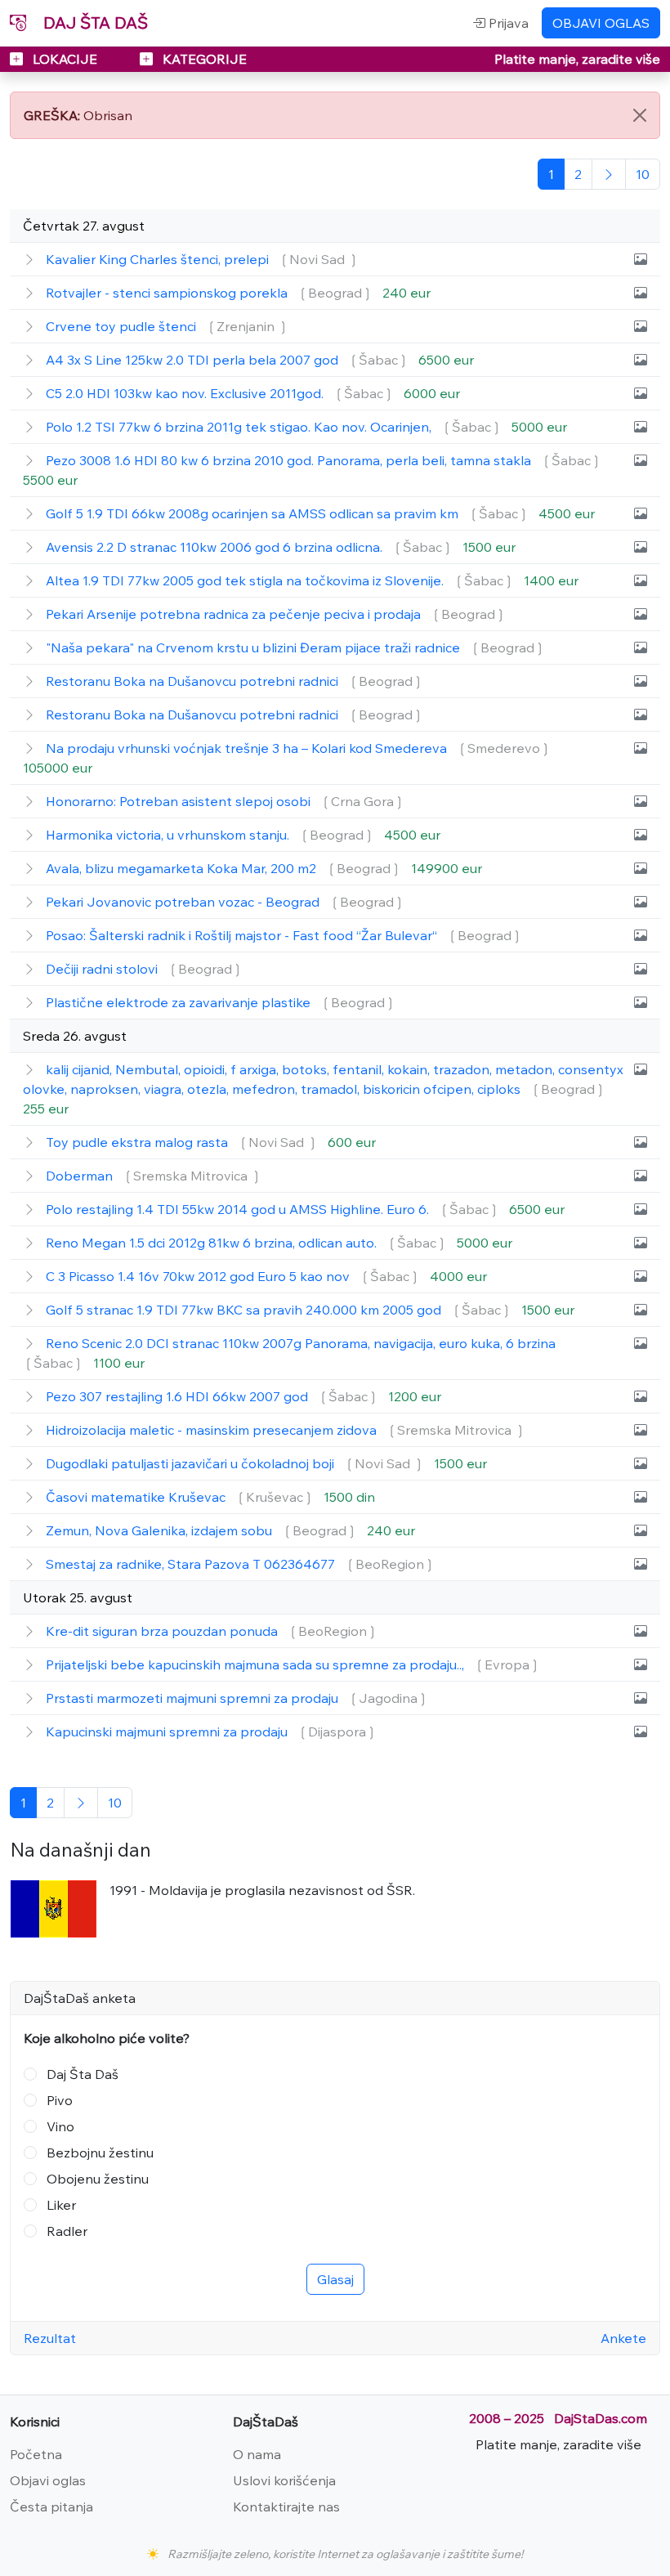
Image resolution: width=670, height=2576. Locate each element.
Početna (36, 2454)
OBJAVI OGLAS (601, 23)
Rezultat (50, 2338)
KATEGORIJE (203, 59)
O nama (257, 2454)
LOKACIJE (65, 59)
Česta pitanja (51, 2507)
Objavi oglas (48, 2480)
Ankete (623, 2338)
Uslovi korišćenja (284, 2480)
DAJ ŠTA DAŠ (94, 22)
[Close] (640, 115)
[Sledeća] (609, 174)
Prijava (507, 23)
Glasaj (335, 2279)
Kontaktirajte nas (286, 2507)
